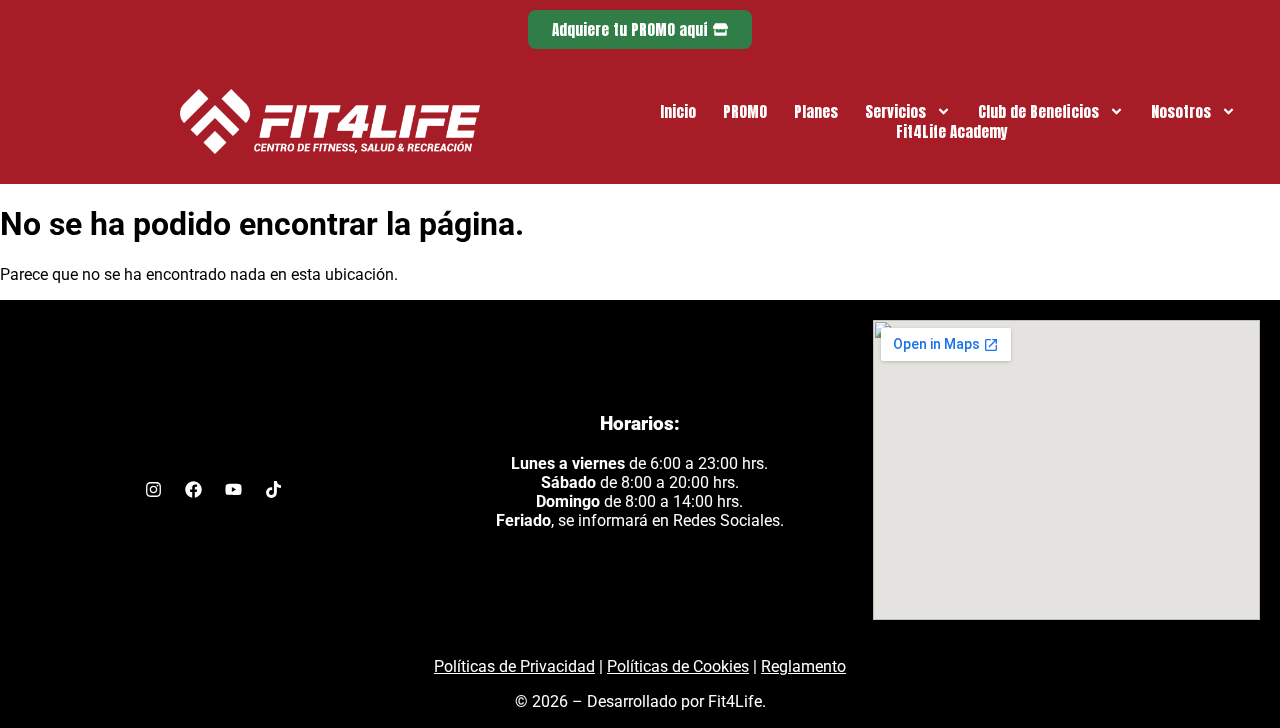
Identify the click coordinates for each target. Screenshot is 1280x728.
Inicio (678, 112)
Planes (816, 112)
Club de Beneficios (1038, 112)
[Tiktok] (273, 489)
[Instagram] (153, 489)
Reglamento (803, 666)
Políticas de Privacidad (514, 666)
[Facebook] (193, 489)
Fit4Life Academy (952, 132)
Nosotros (1181, 112)
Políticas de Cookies (678, 666)
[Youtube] (233, 489)
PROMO (745, 112)
